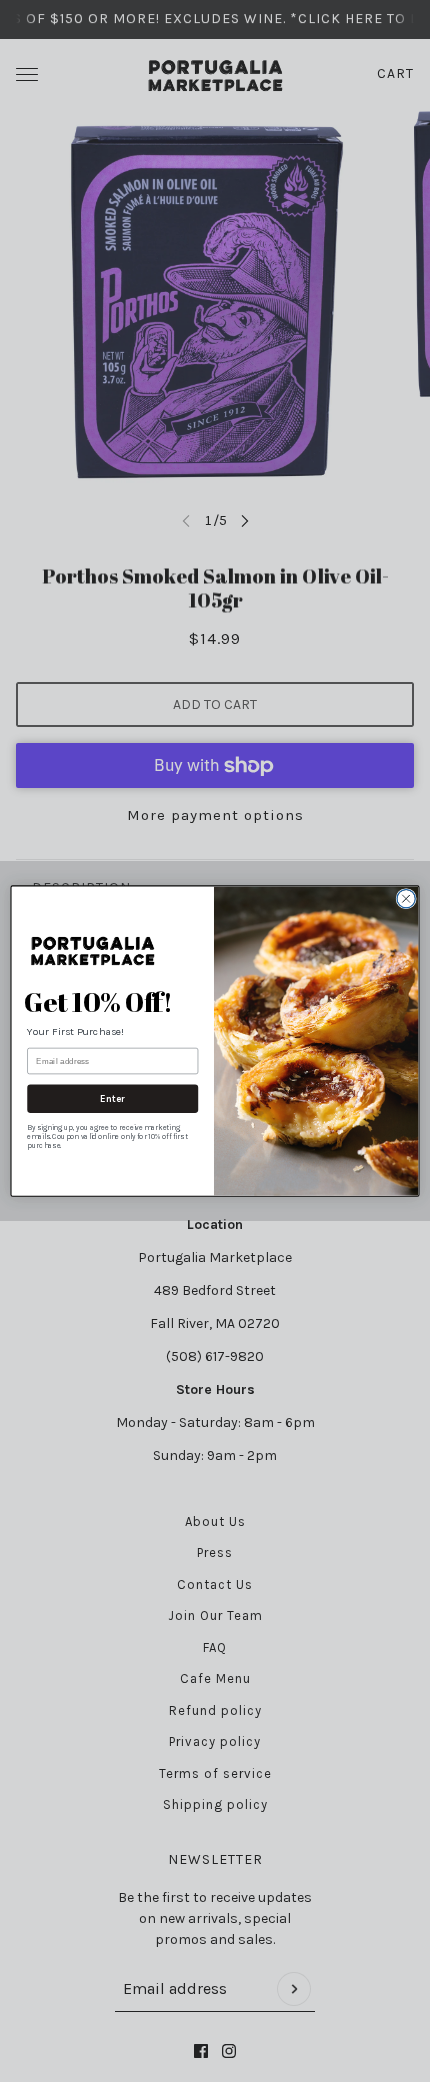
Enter (112, 1099)
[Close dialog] (406, 898)
